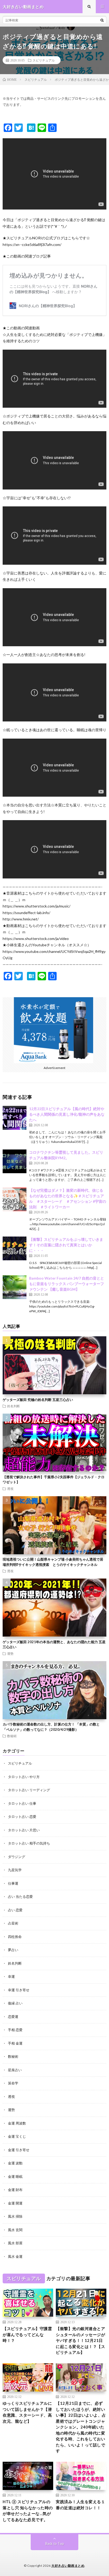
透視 (10, 1489)
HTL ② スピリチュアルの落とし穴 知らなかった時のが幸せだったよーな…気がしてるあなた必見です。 (28, 2511)
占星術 (13, 1923)
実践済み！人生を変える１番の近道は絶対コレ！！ (80, 2505)
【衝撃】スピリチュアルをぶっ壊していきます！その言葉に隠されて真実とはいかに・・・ (66, 1245)
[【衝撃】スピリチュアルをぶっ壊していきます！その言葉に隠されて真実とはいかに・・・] (15, 1248)
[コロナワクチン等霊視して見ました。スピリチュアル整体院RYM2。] (15, 1161)
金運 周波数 (17, 2123)
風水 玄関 (15, 2230)
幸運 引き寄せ (19, 1990)
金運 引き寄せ (19, 2150)
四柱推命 (15, 1937)
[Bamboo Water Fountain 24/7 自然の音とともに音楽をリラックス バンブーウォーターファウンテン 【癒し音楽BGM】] (15, 1287)
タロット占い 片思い (24, 1830)
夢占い (13, 1950)
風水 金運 (15, 2256)
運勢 (10, 1653)
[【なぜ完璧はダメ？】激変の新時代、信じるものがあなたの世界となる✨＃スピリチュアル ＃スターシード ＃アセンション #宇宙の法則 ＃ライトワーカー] (15, 1199)
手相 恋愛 (15, 2030)
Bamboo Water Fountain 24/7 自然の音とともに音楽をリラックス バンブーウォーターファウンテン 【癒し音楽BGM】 (67, 1284)
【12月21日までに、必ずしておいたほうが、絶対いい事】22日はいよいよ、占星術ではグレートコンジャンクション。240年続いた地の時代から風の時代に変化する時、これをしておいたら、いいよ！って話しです (81, 2427)
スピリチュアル (44, 60)
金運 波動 (15, 2163)
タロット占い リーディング (29, 1790)
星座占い (15, 2070)
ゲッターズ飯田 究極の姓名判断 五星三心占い (38, 1400)
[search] (102, 20)
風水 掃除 (15, 2216)
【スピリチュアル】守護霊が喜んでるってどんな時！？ (27, 2334)
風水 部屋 (15, 2243)
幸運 (11, 1976)
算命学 (13, 2083)
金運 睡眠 (15, 2176)
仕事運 (13, 1883)
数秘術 (12, 1736)
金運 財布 (15, 2190)
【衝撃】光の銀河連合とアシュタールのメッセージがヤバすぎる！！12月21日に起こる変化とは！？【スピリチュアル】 (80, 2340)
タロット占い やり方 (24, 1777)
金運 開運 (15, 2203)
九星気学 (15, 1870)
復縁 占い (15, 2003)
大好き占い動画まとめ (68, 2566)
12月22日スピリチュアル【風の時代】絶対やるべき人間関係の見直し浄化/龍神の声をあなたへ (67, 1114)
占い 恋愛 (15, 1910)
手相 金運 (15, 2043)
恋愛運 (13, 2017)
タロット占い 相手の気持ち (29, 1843)
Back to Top (55, 2544)
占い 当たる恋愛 (20, 1897)
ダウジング (17, 1857)
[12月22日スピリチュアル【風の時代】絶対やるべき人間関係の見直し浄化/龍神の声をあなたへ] (15, 1118)
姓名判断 (13, 1406)
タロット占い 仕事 (22, 1803)
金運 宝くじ (17, 2136)
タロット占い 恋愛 (22, 1817)
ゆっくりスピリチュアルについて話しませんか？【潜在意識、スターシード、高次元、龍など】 (27, 2412)
